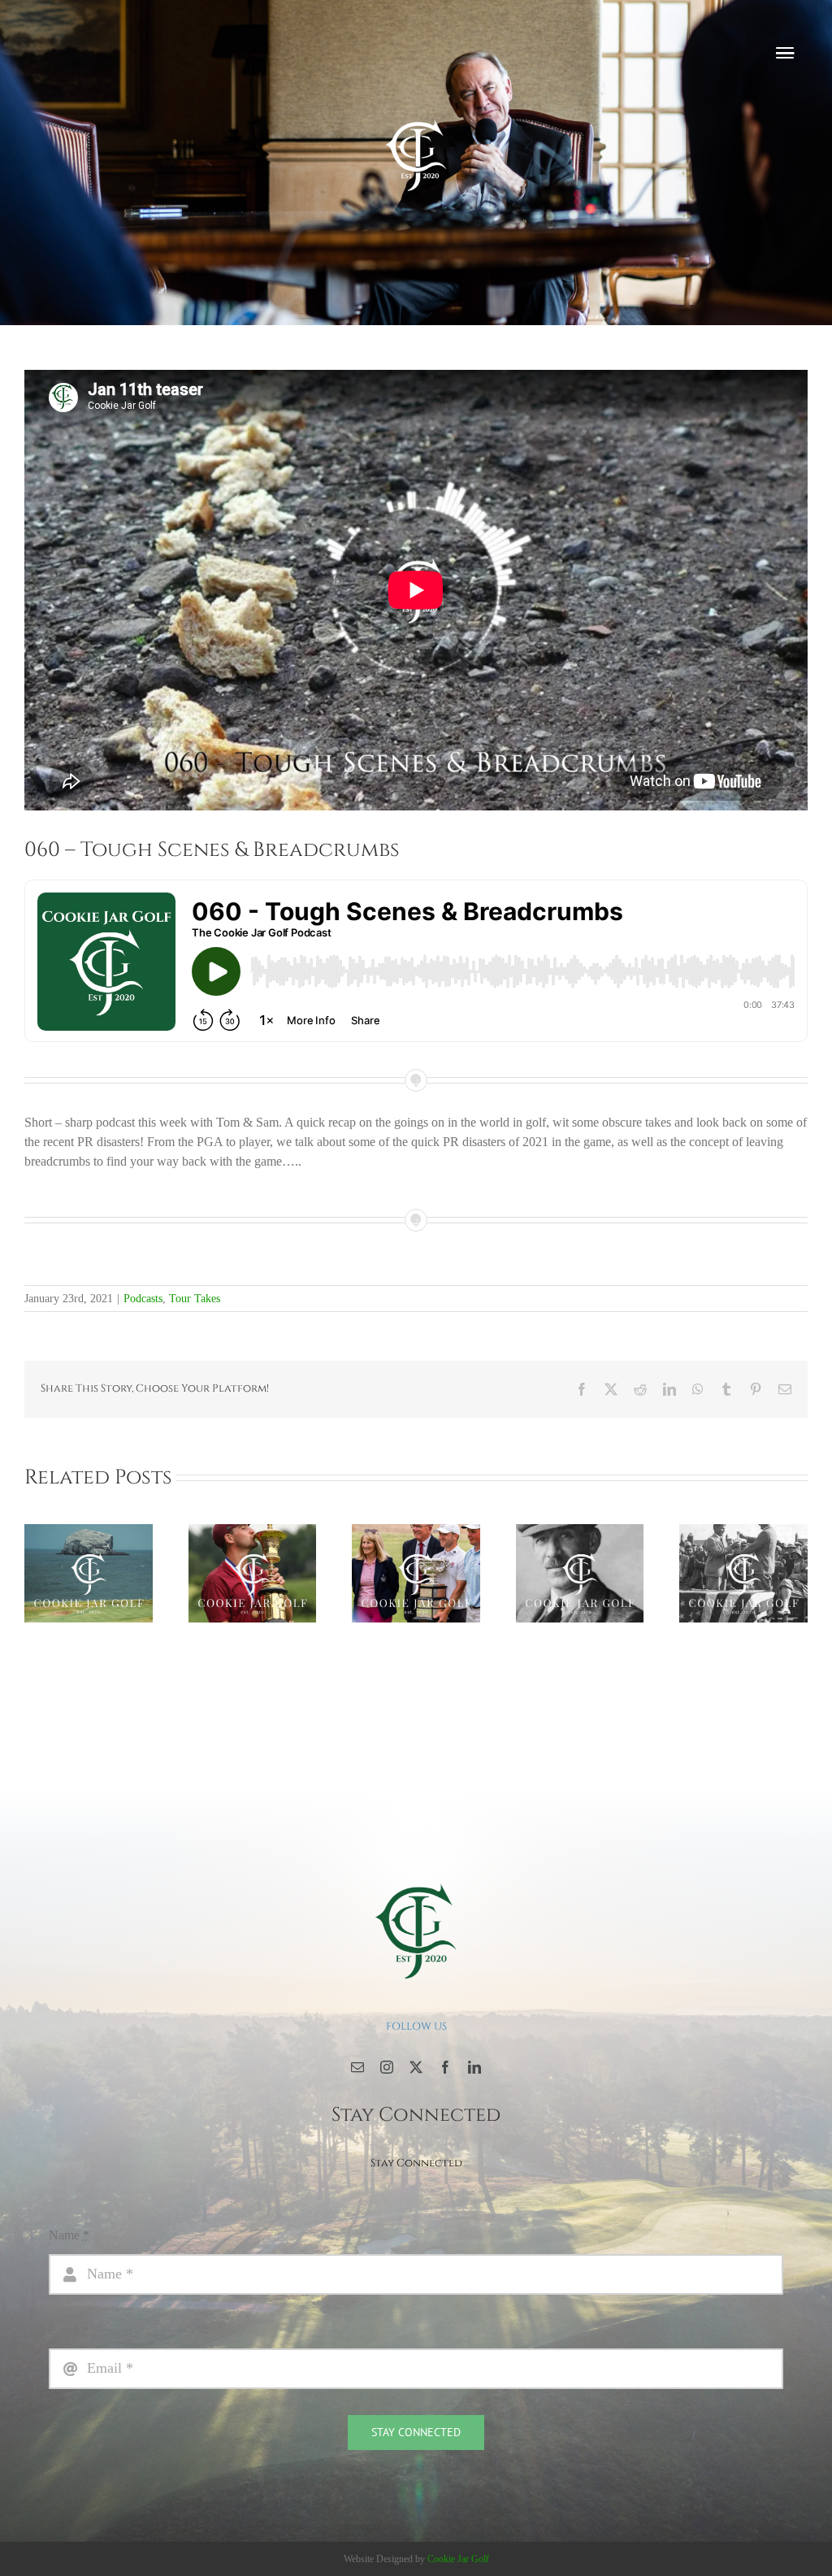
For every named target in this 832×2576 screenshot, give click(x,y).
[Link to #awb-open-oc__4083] (785, 53)
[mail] (357, 2067)
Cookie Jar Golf (458, 2559)
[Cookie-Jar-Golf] (416, 1882)
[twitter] (416, 2067)
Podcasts (143, 1299)
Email (69, 2330)
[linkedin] (474, 2067)
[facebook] (445, 2067)
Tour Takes (195, 1299)
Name (69, 2235)
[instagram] (387, 2067)
